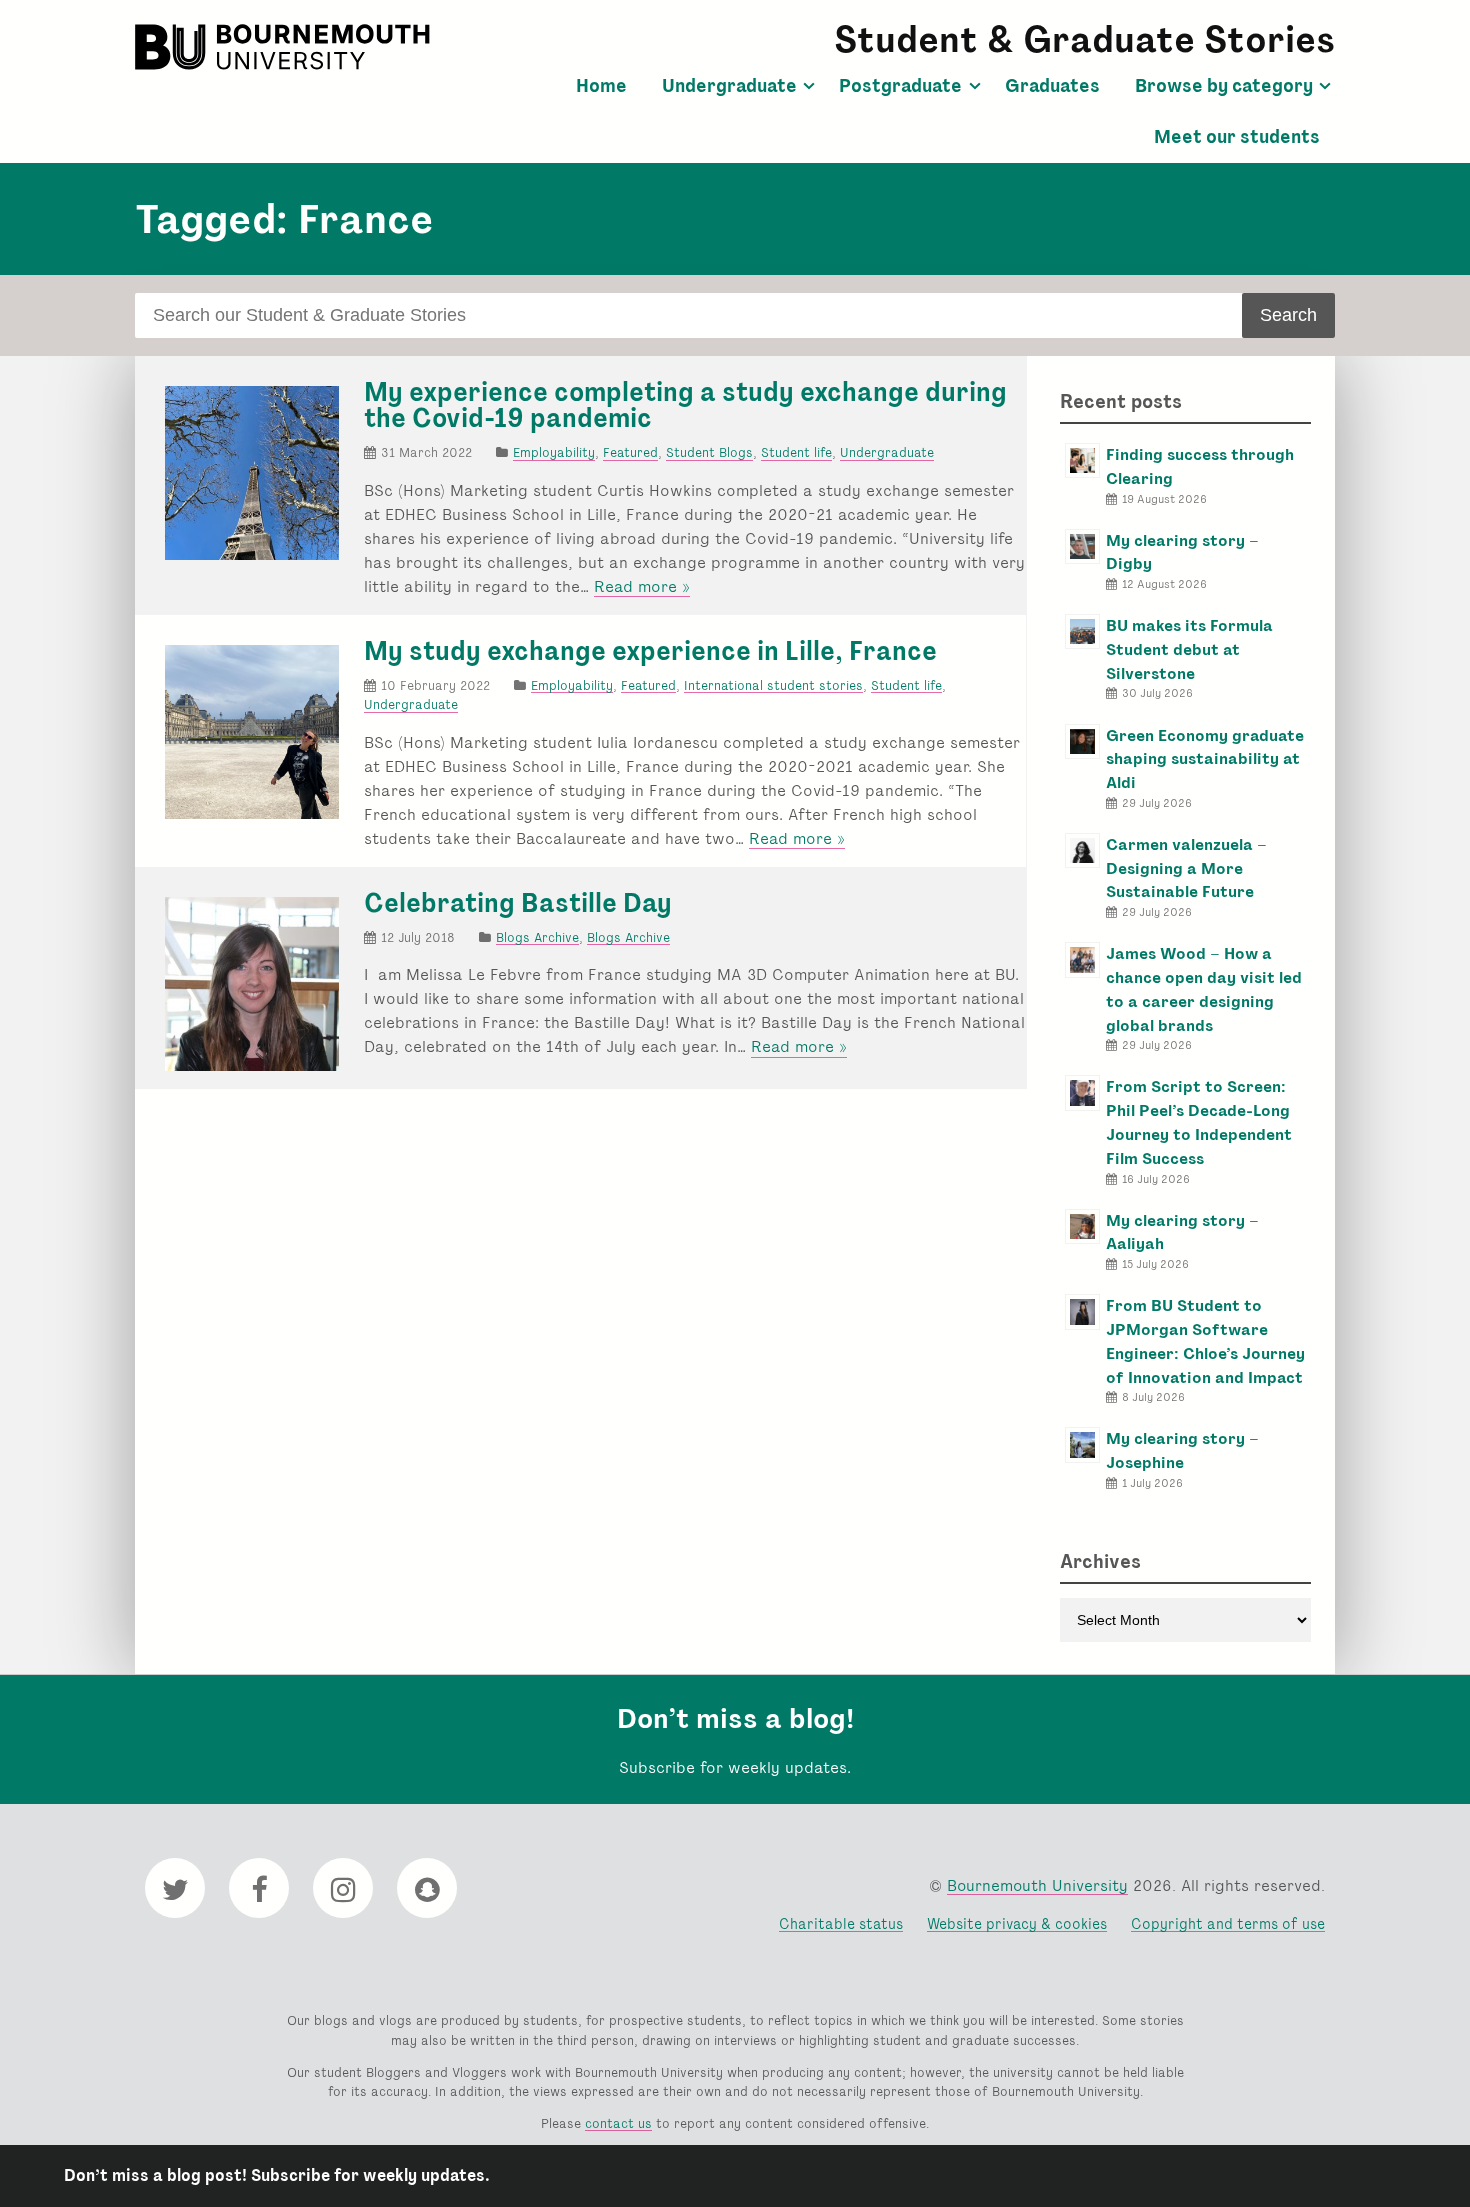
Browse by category (1224, 86)
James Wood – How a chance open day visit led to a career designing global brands (1204, 989)
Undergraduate (729, 86)
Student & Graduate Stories (1084, 39)
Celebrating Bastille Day (518, 903)
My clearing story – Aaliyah (1182, 1232)
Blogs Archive (537, 937)
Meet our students (1237, 137)
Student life (796, 452)
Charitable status (841, 1923)
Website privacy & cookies (1017, 1923)
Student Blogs (709, 452)
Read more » (642, 587)
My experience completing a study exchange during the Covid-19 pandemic (685, 405)
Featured (630, 452)
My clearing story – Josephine (1182, 1450)
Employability (554, 452)
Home (601, 86)
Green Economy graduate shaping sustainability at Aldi (1205, 759)
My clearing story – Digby (1182, 552)
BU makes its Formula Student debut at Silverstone (1189, 649)
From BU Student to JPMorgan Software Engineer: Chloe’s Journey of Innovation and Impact (1205, 1341)
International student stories (773, 685)
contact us (618, 2123)
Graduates (1052, 86)
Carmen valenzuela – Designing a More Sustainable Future (1186, 868)
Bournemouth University (285, 47)
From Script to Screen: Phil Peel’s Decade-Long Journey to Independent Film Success (1199, 1122)
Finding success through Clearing (1200, 466)
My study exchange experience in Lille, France (650, 651)
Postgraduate (900, 86)
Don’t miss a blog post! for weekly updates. (277, 2175)
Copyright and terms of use (1228, 1923)
